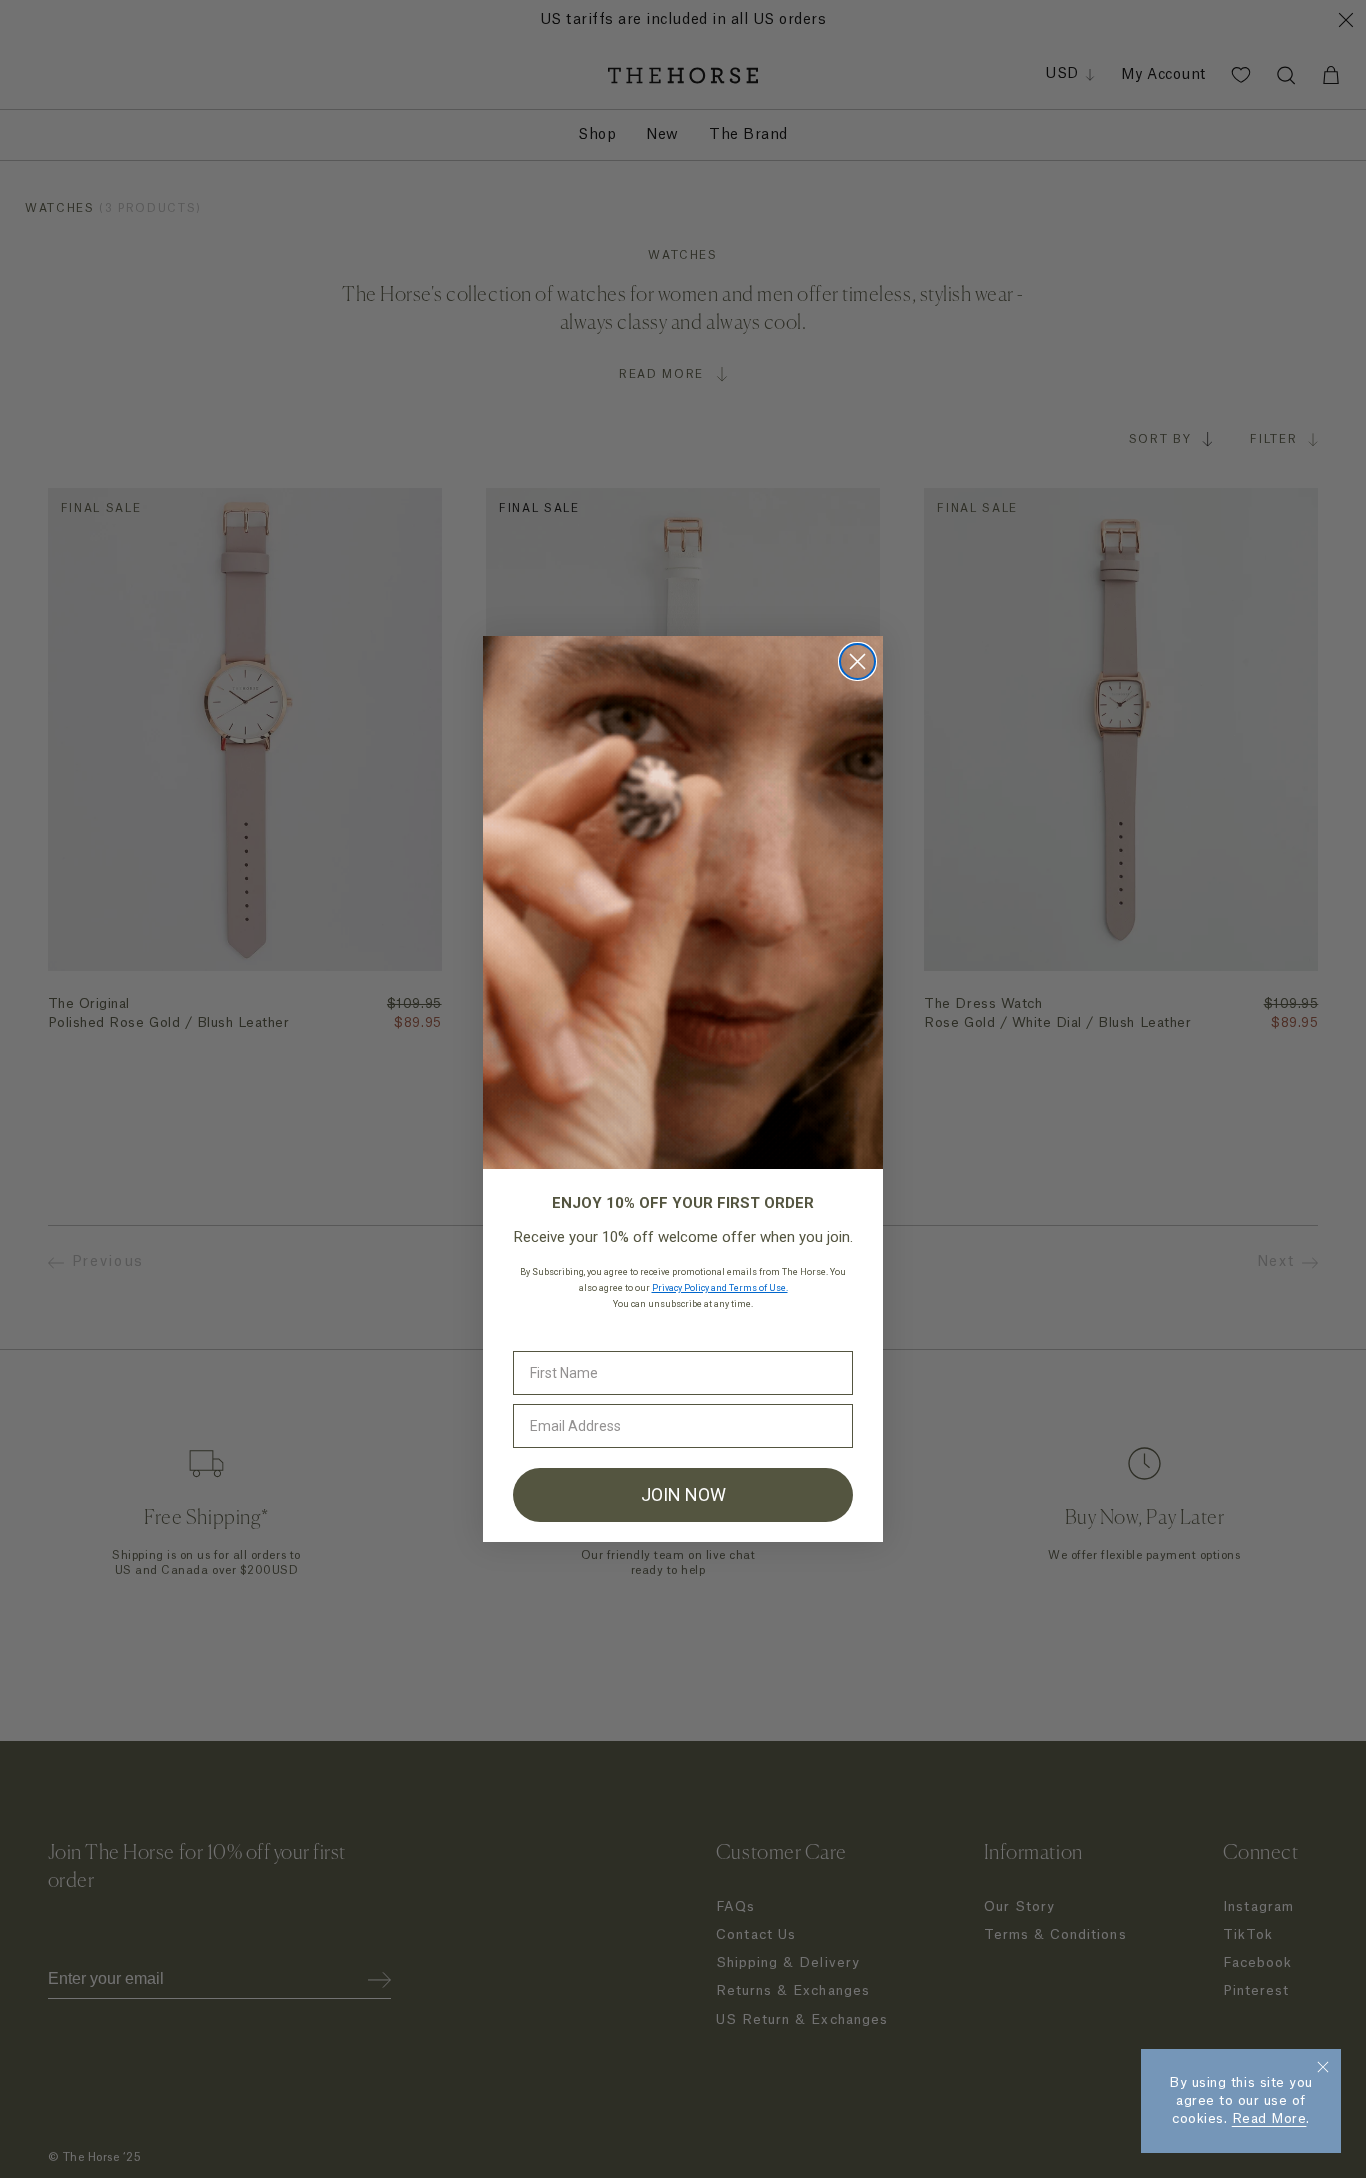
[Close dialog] (857, 661)
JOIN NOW (683, 1494)
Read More (1269, 2118)
